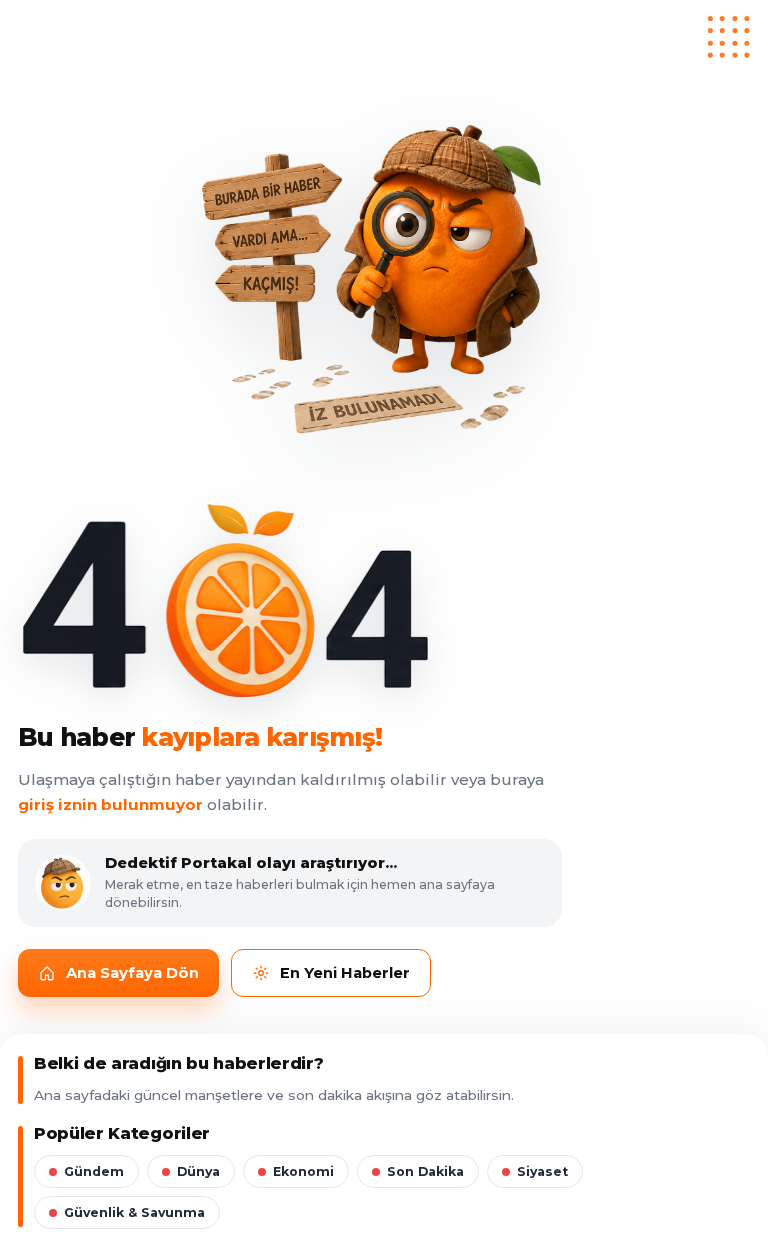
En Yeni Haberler (345, 973)
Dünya (198, 1171)
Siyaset (542, 1171)
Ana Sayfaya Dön (132, 973)
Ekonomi (303, 1171)
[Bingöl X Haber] (384, 41)
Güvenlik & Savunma (134, 1212)
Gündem (94, 1171)
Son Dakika (425, 1171)
